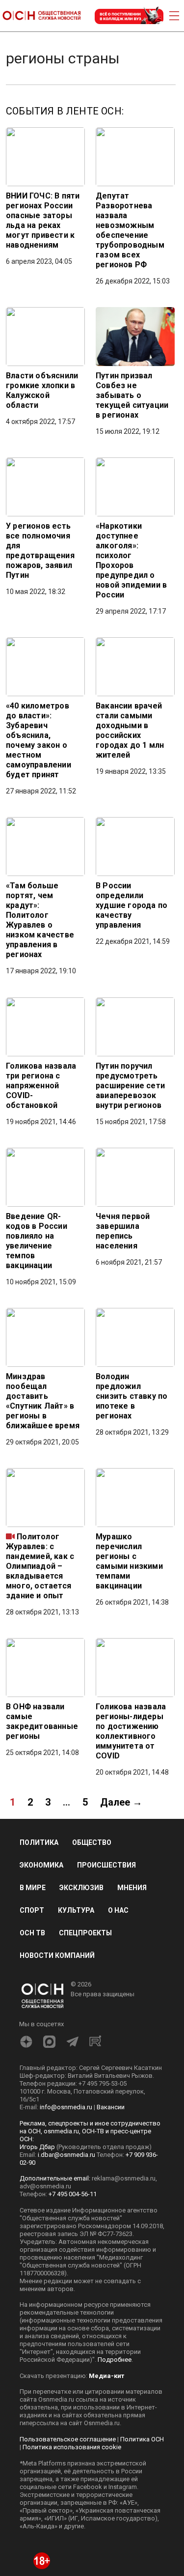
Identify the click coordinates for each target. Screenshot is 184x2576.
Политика (39, 1842)
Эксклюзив (81, 1888)
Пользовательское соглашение (68, 2439)
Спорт (32, 1910)
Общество (92, 1842)
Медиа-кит (106, 2376)
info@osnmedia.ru (66, 2107)
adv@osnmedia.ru (45, 2186)
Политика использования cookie (72, 2447)
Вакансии (111, 2107)
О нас (118, 1910)
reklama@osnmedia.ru (124, 2178)
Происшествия (106, 1865)
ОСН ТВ (32, 1933)
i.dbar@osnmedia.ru (66, 2155)
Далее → (121, 1802)
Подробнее (115, 2360)
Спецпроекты (85, 1933)
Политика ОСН (142, 2439)
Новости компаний (57, 1955)
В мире (33, 1888)
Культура (76, 1910)
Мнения (132, 1888)
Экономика (41, 1865)
